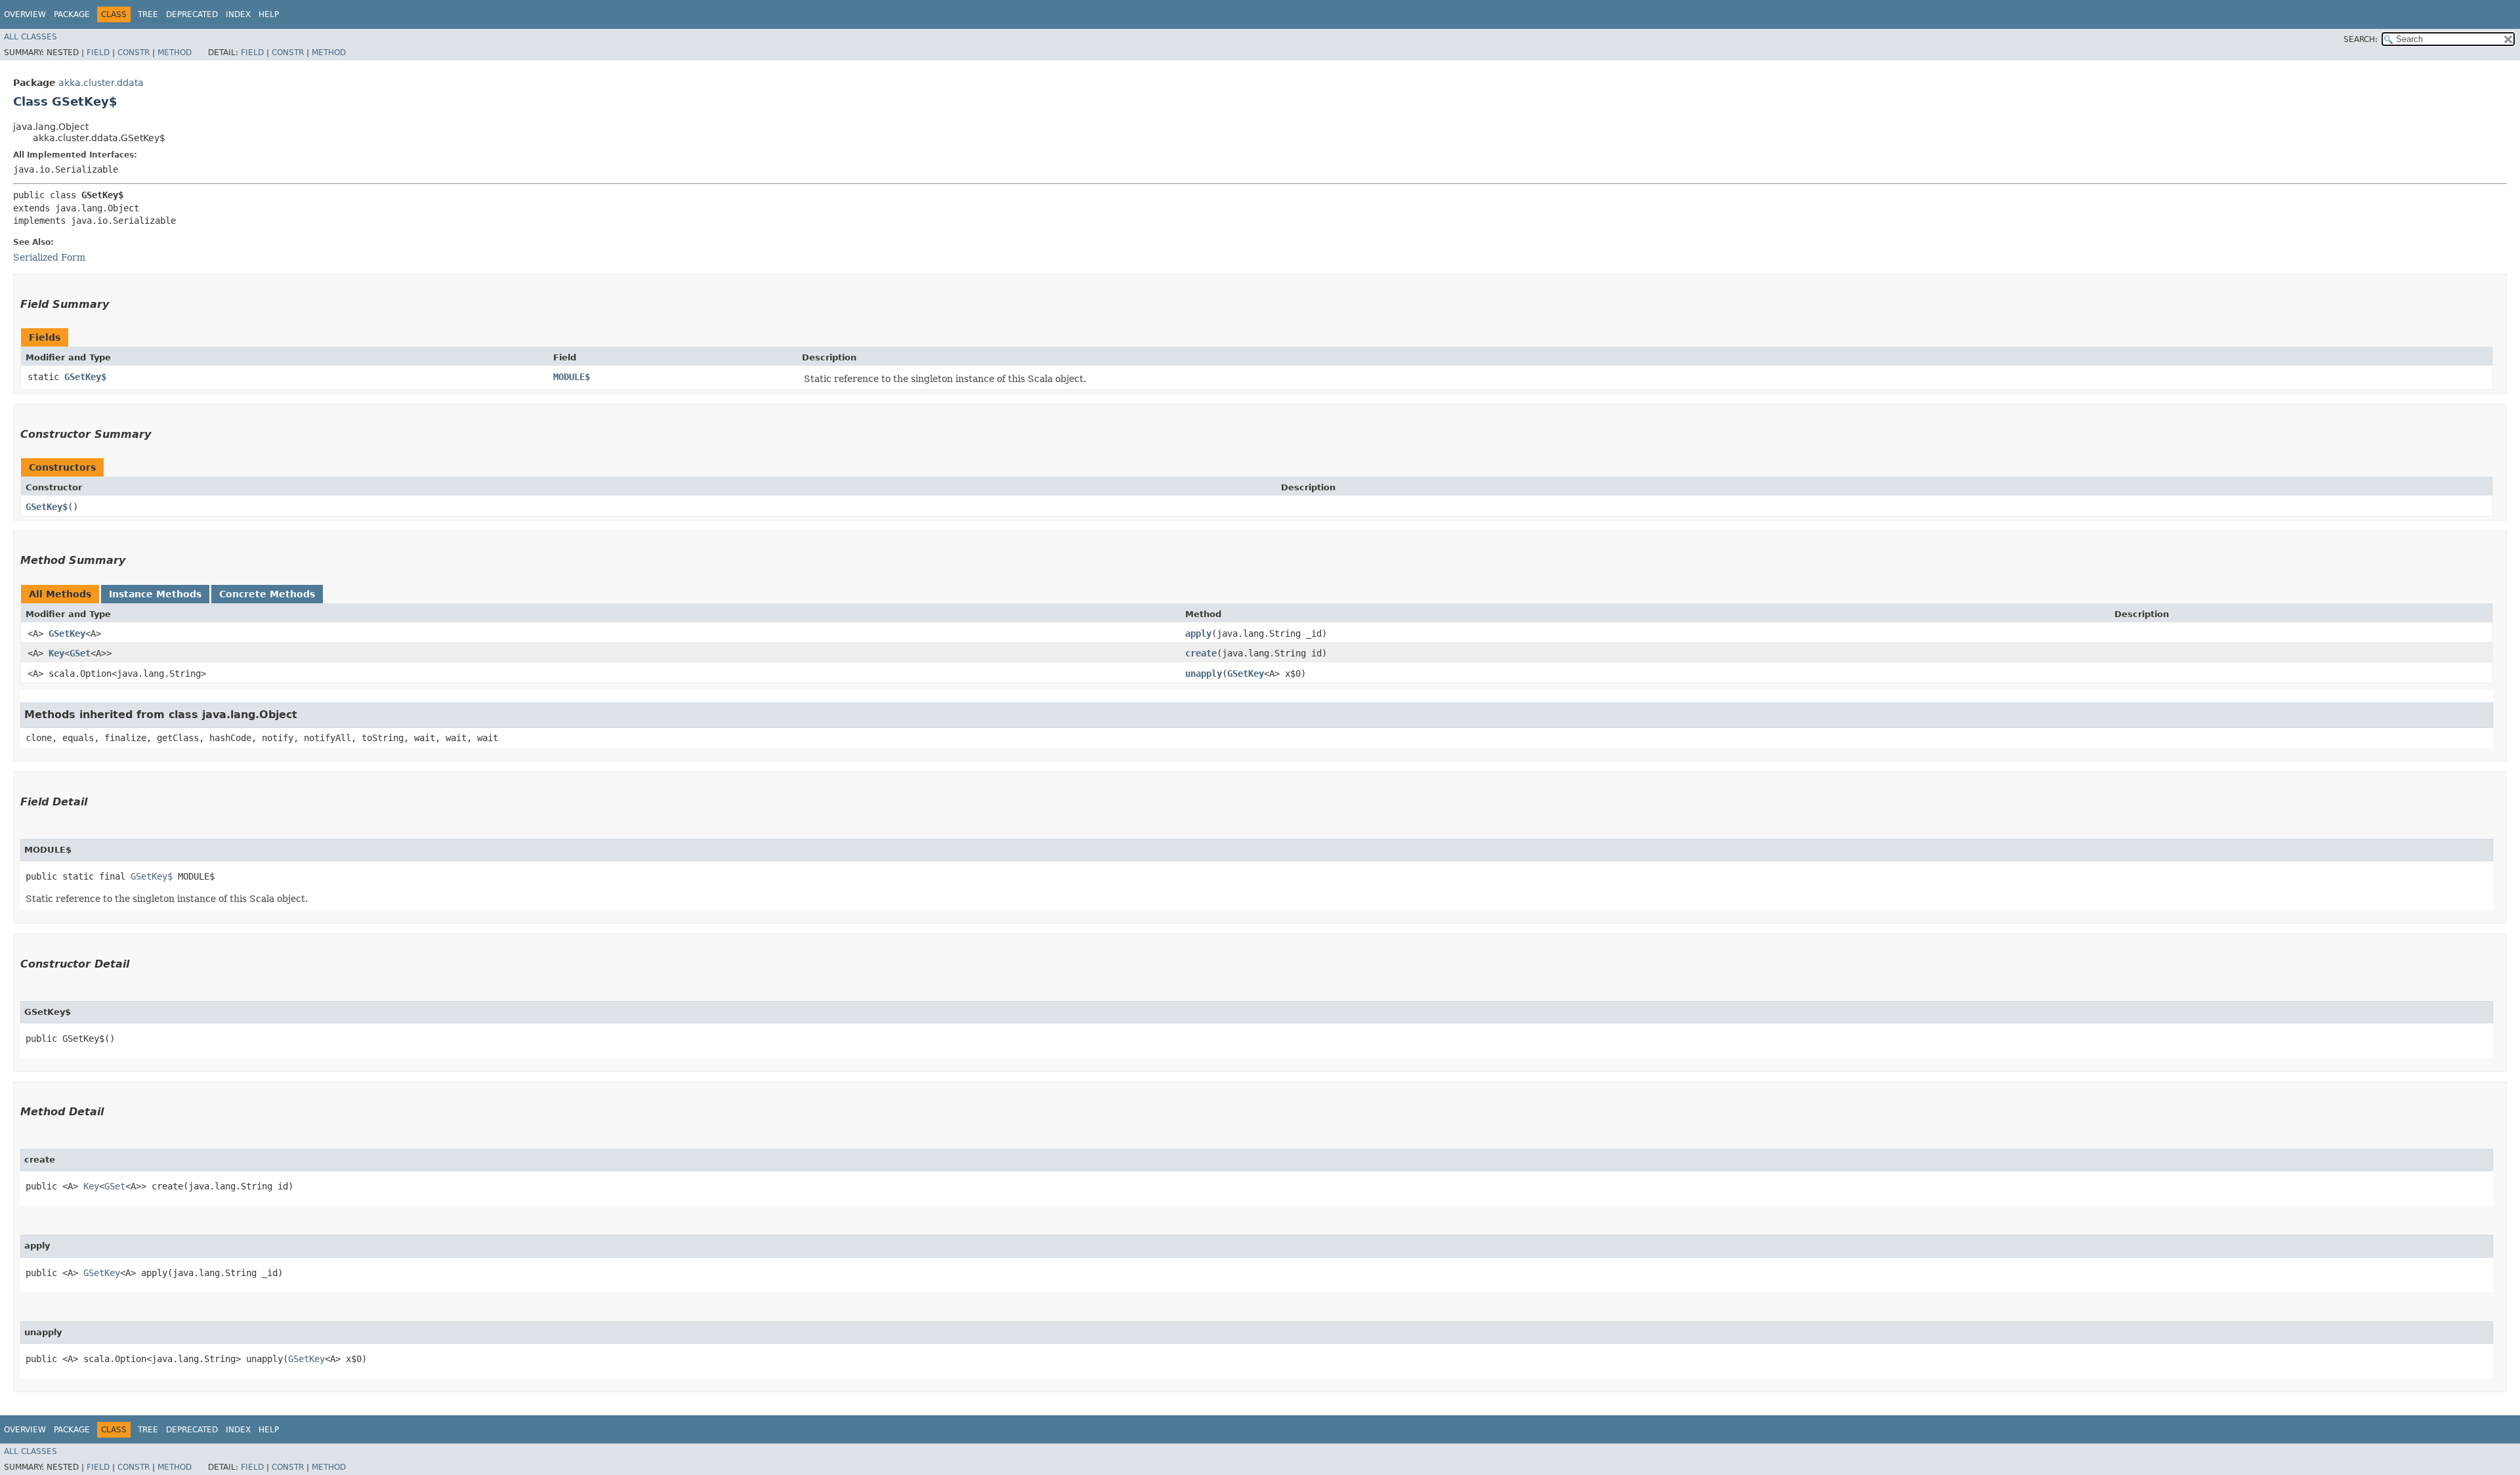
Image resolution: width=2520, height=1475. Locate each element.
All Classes (31, 37)
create (1201, 653)
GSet (80, 653)
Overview (25, 14)
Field (98, 53)
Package (72, 14)
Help (269, 14)
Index (238, 14)
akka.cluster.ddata (101, 83)
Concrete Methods (267, 594)
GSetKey (67, 633)
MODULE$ (572, 377)
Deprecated (192, 14)
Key (56, 653)
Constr (134, 53)
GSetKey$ (85, 377)
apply (1198, 633)
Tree (148, 14)
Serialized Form (49, 257)
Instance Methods (155, 594)
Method (175, 53)
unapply (1204, 673)
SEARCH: (2361, 39)
